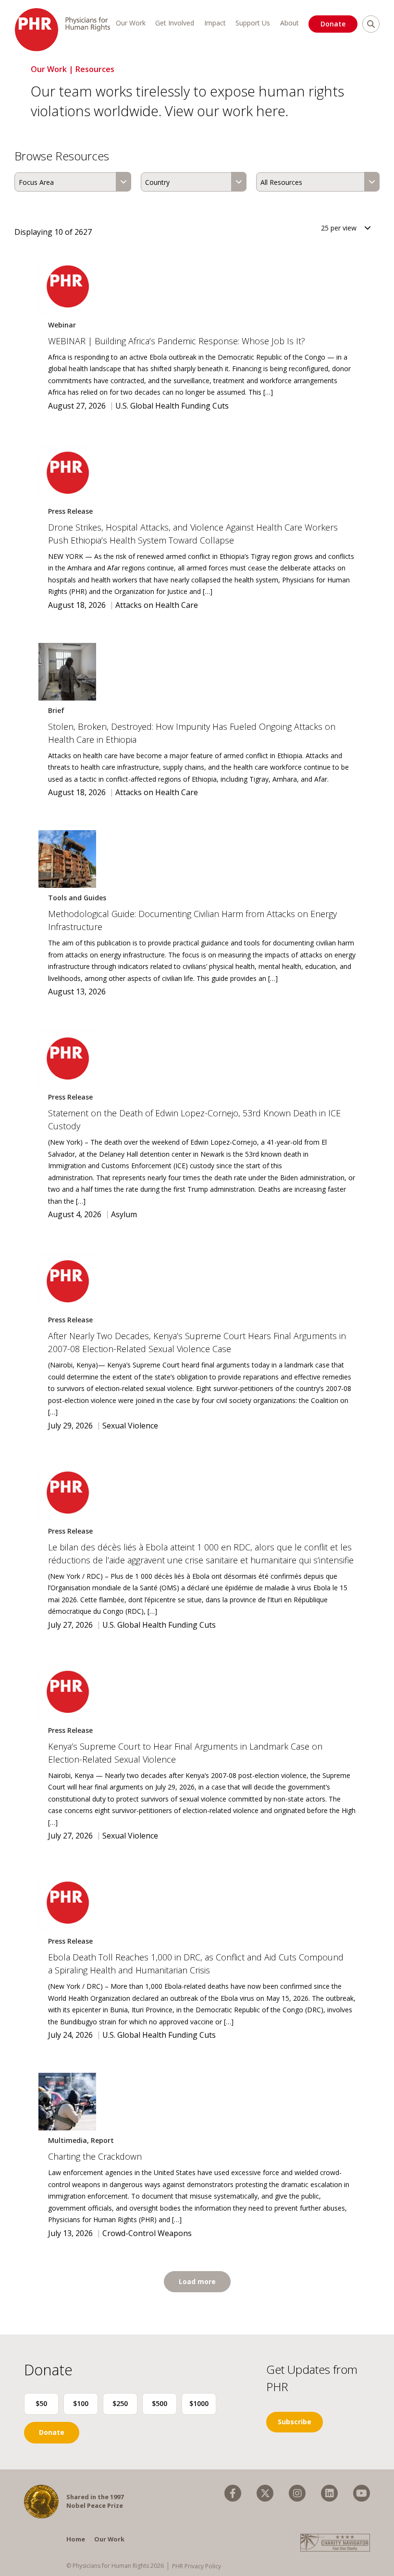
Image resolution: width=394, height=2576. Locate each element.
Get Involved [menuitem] (175, 23)
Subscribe (295, 2422)
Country (157, 182)
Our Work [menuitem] (131, 23)
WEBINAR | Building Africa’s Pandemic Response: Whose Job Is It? (177, 341)
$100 (81, 2403)
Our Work (49, 69)
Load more (197, 2281)
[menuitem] (233, 2493)
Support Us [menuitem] (253, 23)
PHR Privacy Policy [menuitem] (197, 2566)
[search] (371, 24)
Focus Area (36, 182)
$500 (160, 2403)
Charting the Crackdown (95, 2156)
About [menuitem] (289, 23)
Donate (333, 24)
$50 (41, 2403)
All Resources (281, 182)
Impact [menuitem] (215, 23)
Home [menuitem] (76, 2539)
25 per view (339, 228)
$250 (120, 2403)
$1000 (199, 2403)
